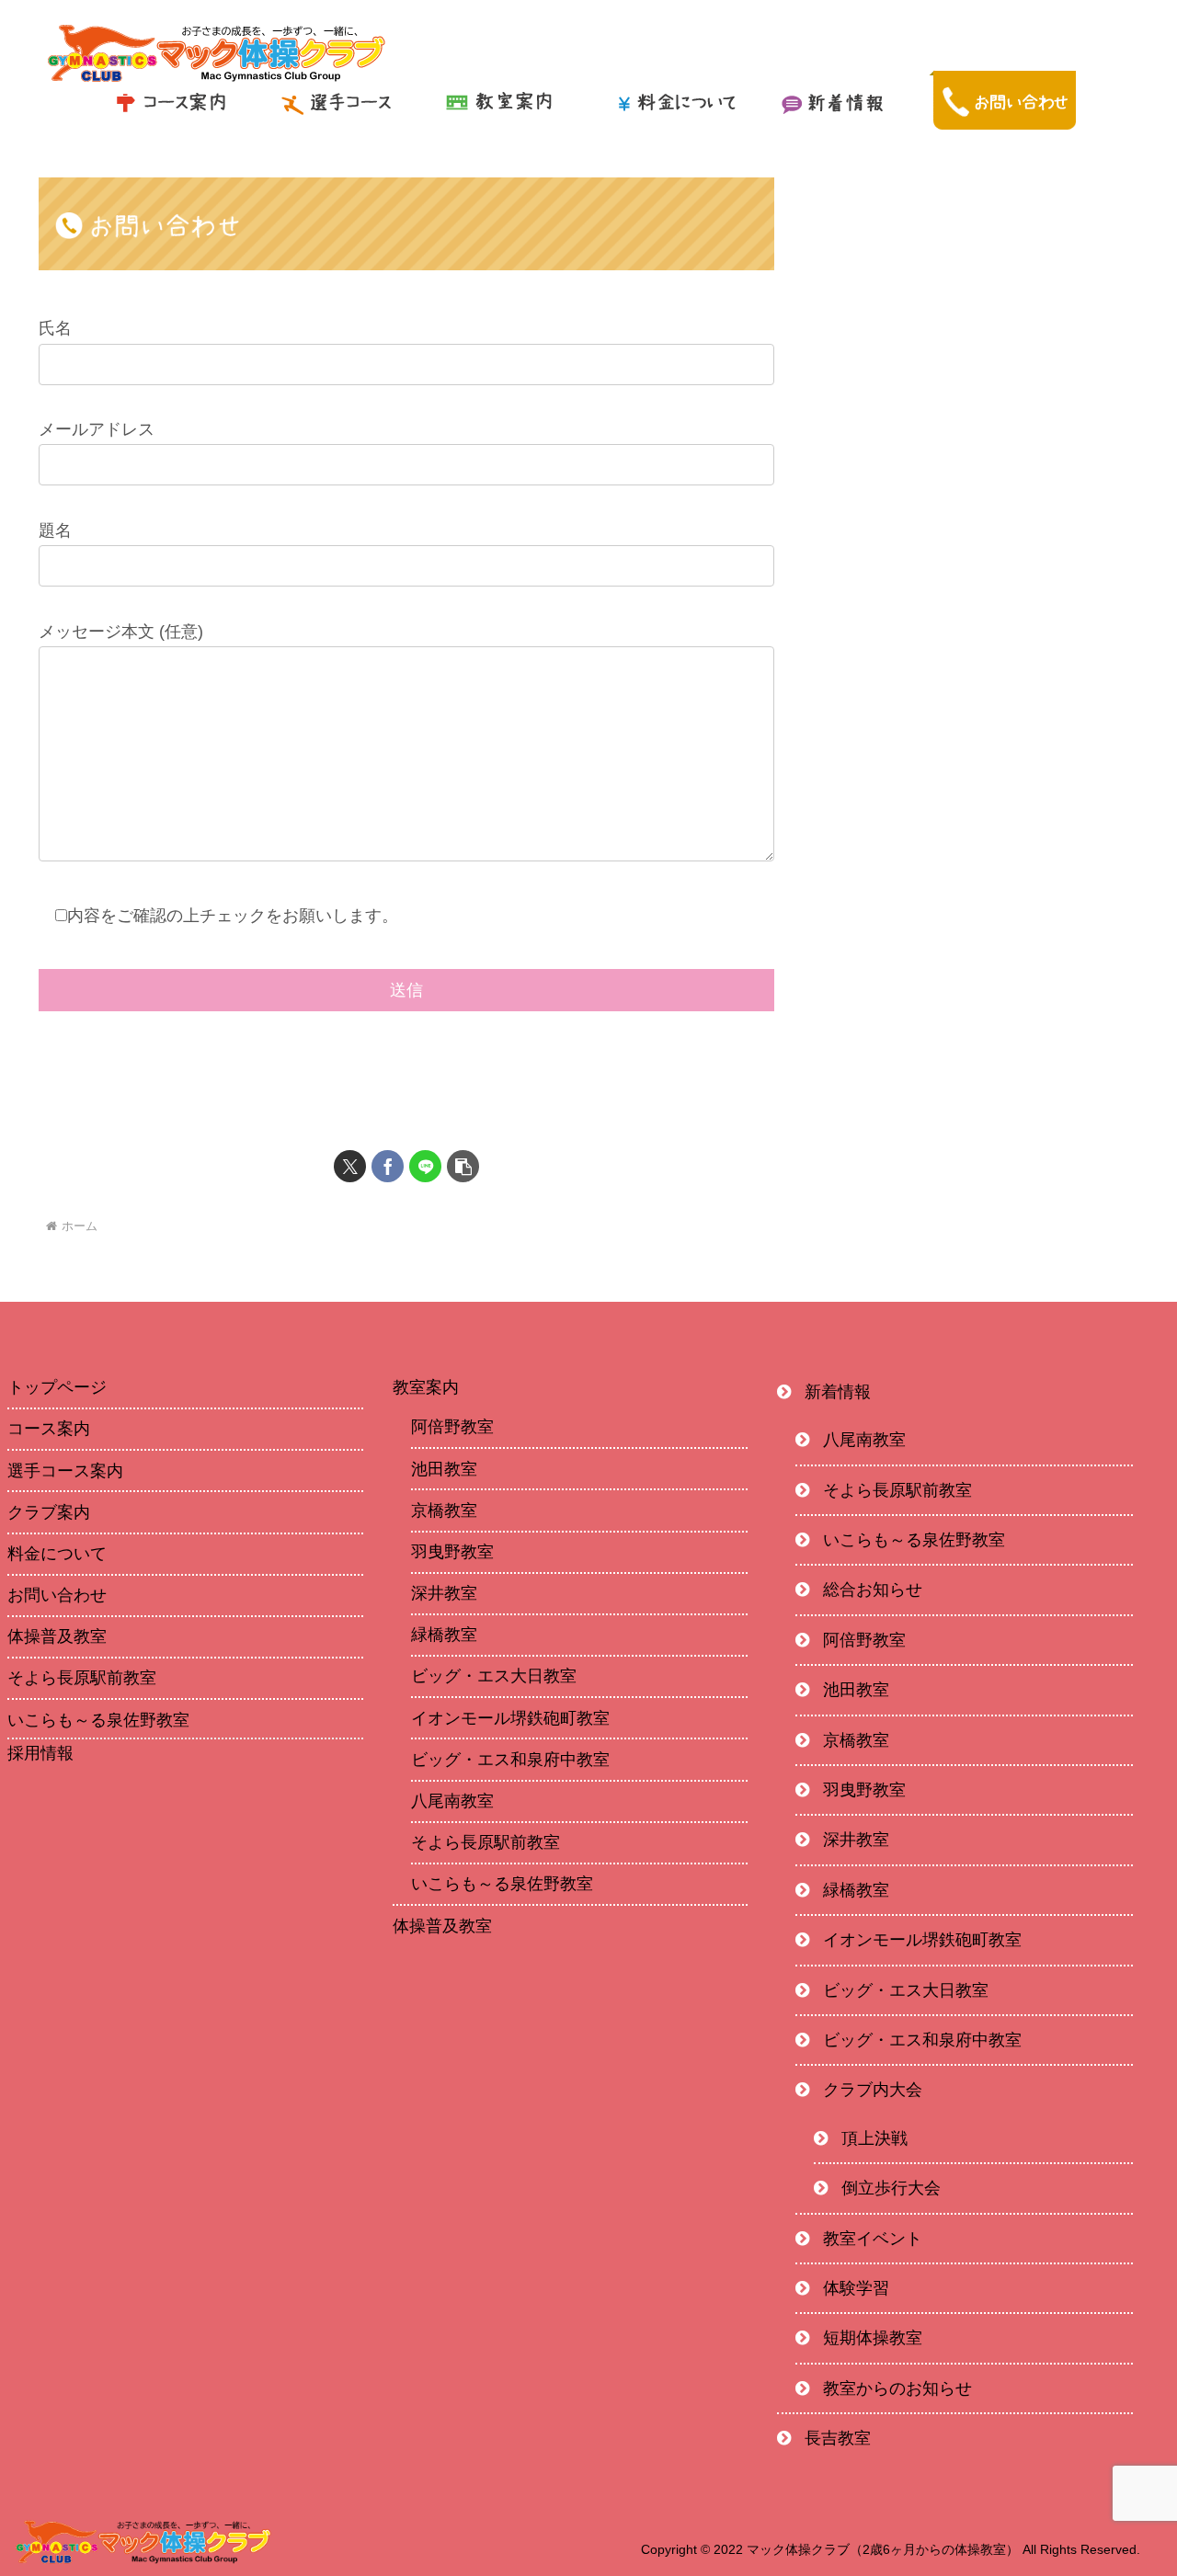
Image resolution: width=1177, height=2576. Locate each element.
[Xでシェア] (350, 1166)
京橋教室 (444, 1510)
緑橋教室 (444, 1635)
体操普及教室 (57, 1636)
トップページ (57, 1387)
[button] (463, 1166)
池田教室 (444, 1469)
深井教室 (444, 1593)
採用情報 (40, 1754)
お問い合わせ (57, 1595)
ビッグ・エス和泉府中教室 (510, 1760)
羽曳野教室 (452, 1552)
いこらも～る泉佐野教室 (98, 1720)
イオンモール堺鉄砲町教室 (510, 1718)
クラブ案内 (49, 1512)
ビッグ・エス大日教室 (494, 1676)
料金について (57, 1554)
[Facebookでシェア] (388, 1166)
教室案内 (426, 1387)
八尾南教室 (452, 1801)
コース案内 (49, 1429)
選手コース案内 (65, 1471)
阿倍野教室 (452, 1427)
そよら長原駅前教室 (82, 1678)
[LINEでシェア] (425, 1166)
